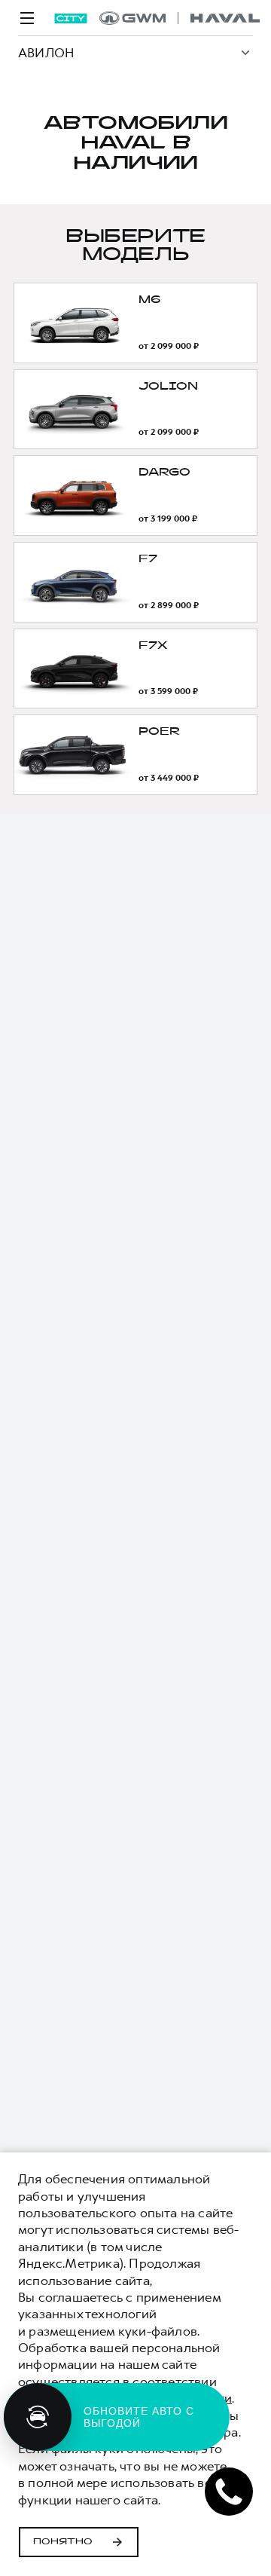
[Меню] (27, 18)
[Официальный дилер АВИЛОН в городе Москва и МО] (180, 18)
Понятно (63, 2542)
